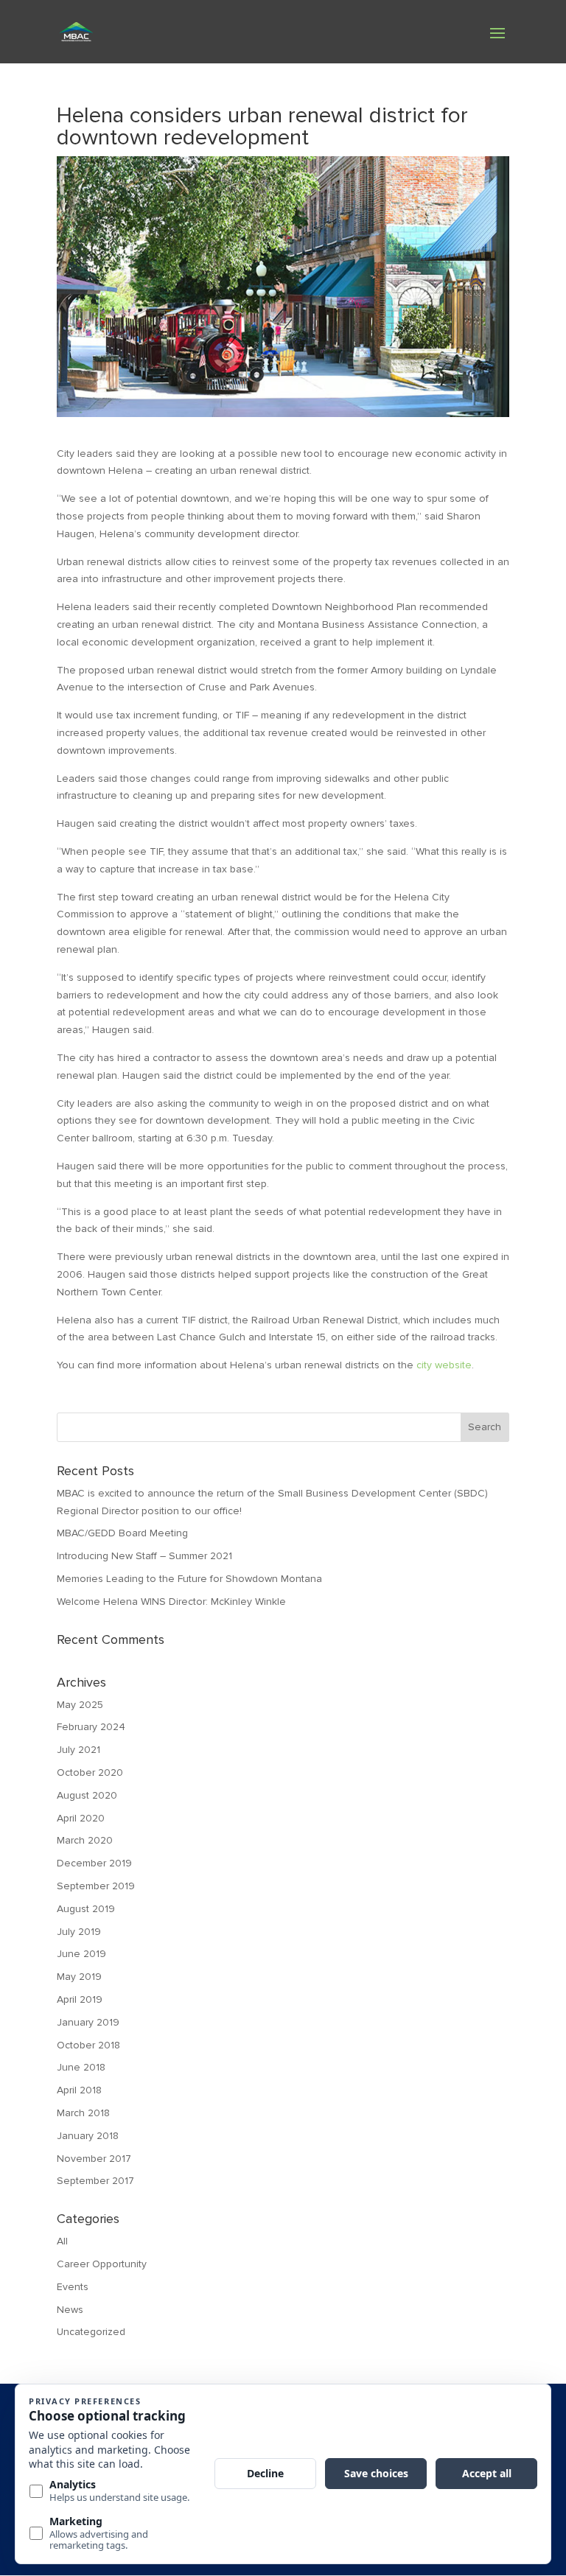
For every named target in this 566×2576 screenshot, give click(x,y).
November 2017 (94, 2159)
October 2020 (90, 1772)
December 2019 (94, 1863)
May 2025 (80, 1705)
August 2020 (87, 1795)
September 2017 (95, 2181)
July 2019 (79, 1932)
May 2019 (79, 1977)
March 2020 (85, 1840)
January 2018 (88, 2136)
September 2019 (96, 1886)
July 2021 (78, 1750)
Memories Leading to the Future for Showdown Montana (189, 1579)
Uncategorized (91, 2332)
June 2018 (81, 2067)
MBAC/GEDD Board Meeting (122, 1533)
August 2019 (86, 1909)
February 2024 (91, 1727)
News (70, 2310)
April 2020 (81, 1818)
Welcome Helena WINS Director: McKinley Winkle (171, 1602)
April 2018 (79, 2090)
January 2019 (88, 2022)
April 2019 (80, 1999)
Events (73, 2287)
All (62, 2241)
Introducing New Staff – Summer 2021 (144, 1556)
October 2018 (88, 2045)
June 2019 (81, 1954)
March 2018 (83, 2113)
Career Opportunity (102, 2264)
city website (444, 1365)
